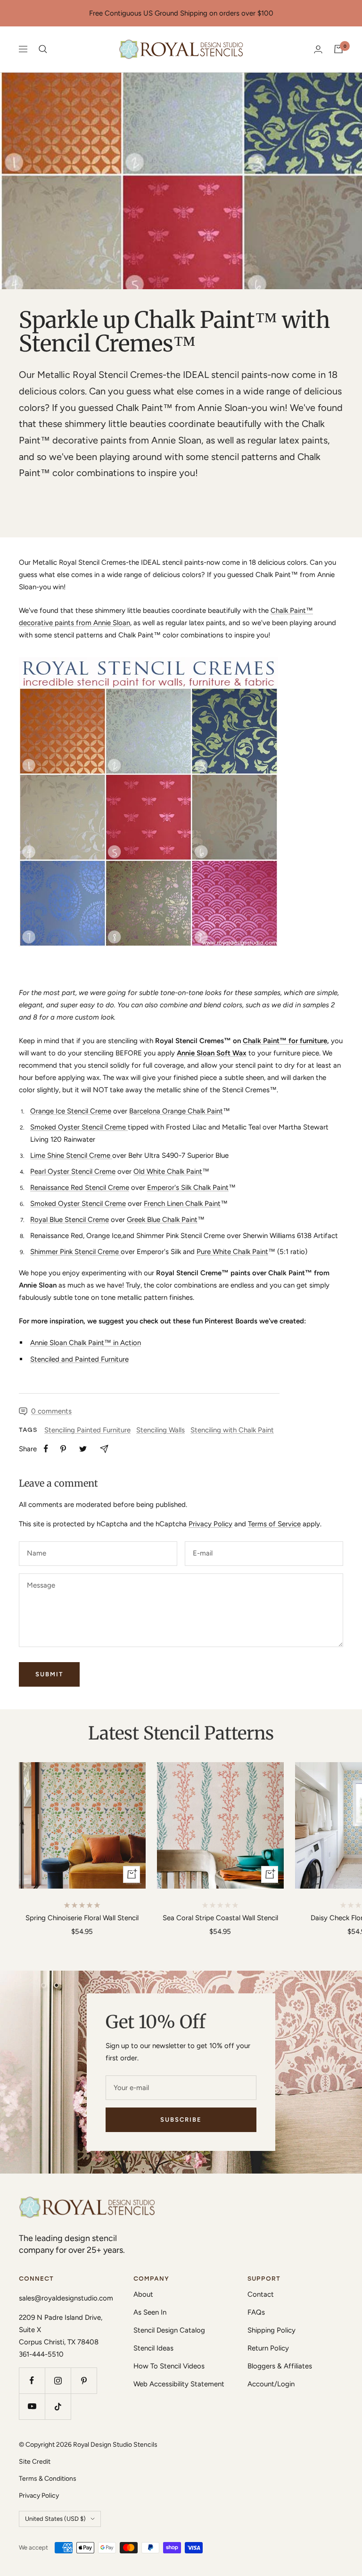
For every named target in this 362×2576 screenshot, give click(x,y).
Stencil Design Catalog (169, 2330)
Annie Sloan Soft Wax (212, 1053)
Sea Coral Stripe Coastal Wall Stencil (220, 1918)
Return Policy (268, 2348)
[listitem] (46, 1449)
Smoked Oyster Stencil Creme (79, 1127)
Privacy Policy (210, 1524)
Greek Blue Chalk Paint (162, 1220)
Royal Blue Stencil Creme (70, 1220)
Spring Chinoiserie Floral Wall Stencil (82, 1918)
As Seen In (150, 2312)
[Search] (43, 49)
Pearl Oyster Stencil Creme (73, 1171)
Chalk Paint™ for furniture (285, 1041)
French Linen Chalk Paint (182, 1204)
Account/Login (271, 2384)
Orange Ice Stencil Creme (71, 1111)
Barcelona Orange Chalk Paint (176, 1111)
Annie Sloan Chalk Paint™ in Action (86, 1343)
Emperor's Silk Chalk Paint (188, 1188)
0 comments (51, 1411)
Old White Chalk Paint (168, 1171)
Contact (261, 2294)
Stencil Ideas (153, 2348)
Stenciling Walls (160, 1430)
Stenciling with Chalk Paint (232, 1430)
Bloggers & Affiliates (280, 2366)
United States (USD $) (55, 2519)
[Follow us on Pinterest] (84, 2380)
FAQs (256, 2312)
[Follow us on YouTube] (32, 2406)
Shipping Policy (271, 2330)
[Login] (318, 49)
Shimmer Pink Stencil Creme (75, 1252)
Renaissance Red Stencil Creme (80, 1188)
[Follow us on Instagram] (58, 2380)
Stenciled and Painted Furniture (79, 1359)
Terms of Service (274, 1524)
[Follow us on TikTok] (58, 2406)
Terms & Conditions (48, 2479)
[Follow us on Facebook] (32, 2380)
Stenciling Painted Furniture (87, 1430)
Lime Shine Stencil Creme (71, 1155)
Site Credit (35, 2462)
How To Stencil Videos (169, 2366)
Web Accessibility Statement (179, 2384)
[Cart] (338, 49)
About (143, 2294)
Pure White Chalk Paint (232, 1252)
